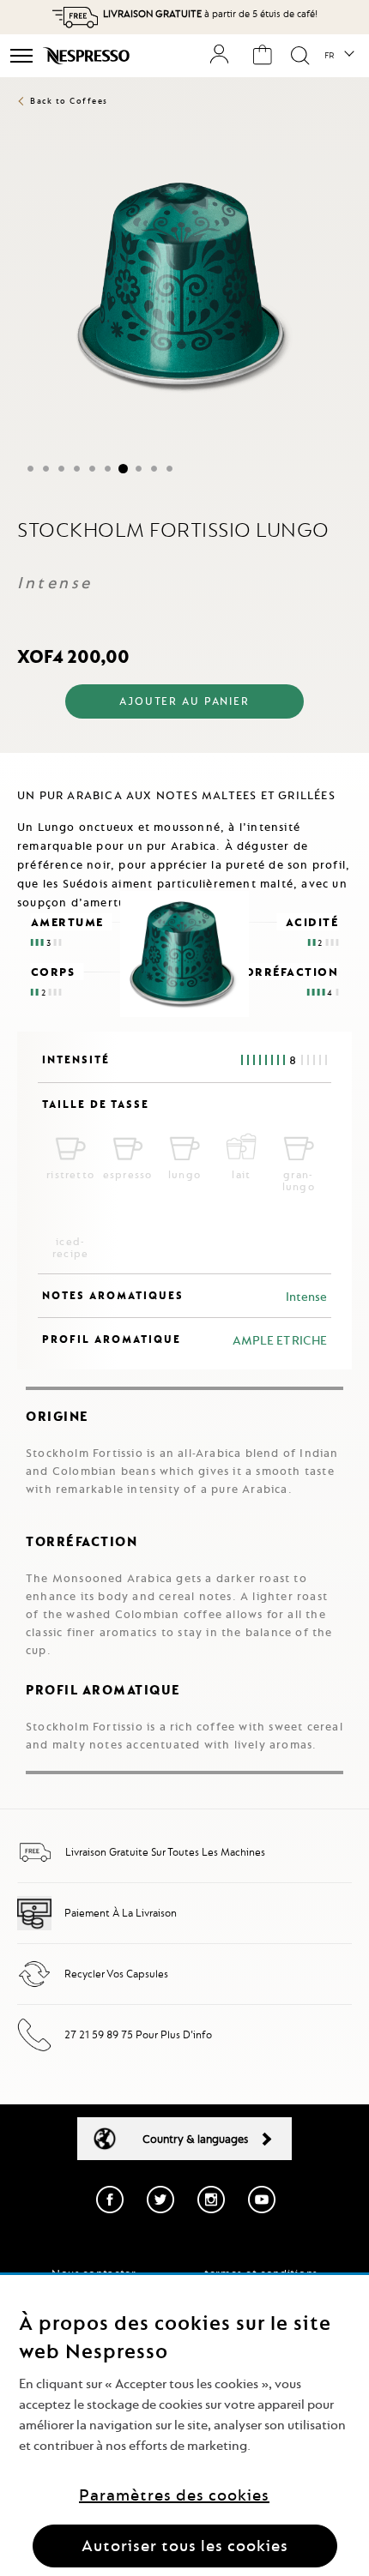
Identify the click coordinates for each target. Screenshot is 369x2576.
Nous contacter (94, 2273)
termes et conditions (261, 2273)
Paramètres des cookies (174, 2495)
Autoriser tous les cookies (185, 2546)
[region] (184, 2426)
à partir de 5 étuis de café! (210, 14)
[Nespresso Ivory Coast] (88, 56)
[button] (339, 56)
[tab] (184, 767)
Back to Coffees (69, 101)
